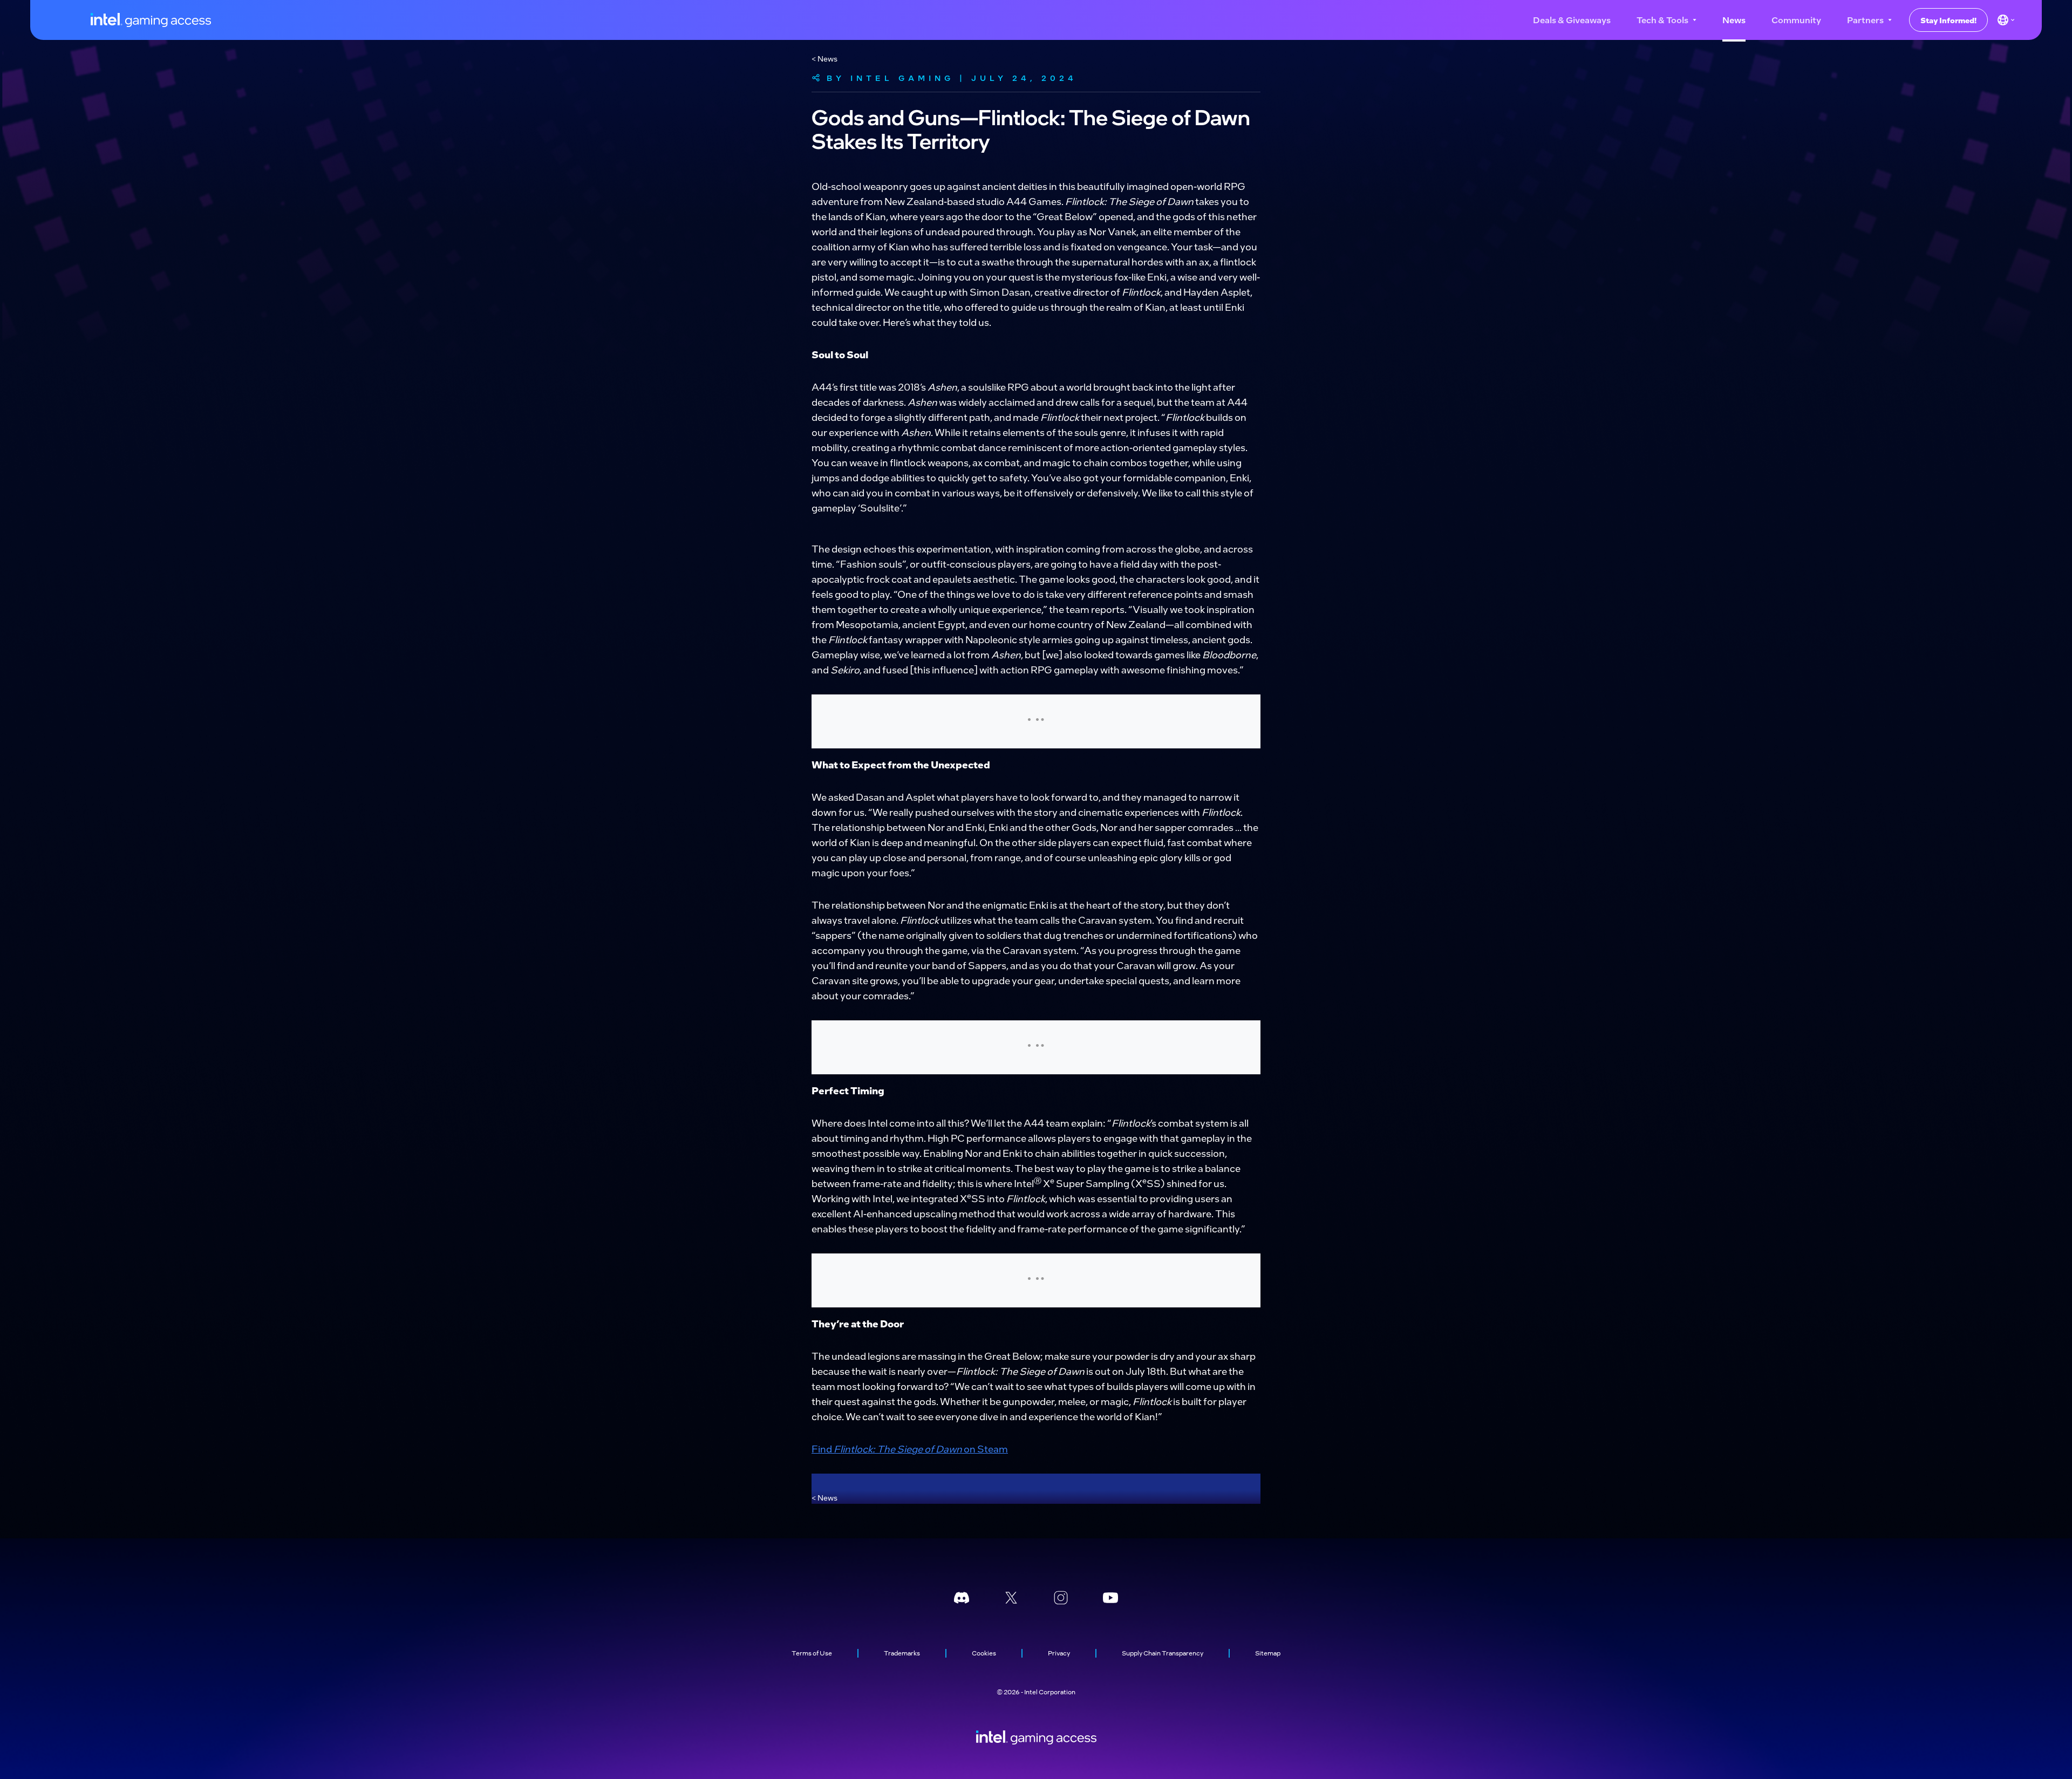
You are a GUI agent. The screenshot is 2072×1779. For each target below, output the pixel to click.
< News (824, 58)
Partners (1865, 20)
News (1734, 20)
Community (1796, 20)
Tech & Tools (1662, 20)
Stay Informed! (1948, 20)
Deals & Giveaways (1572, 20)
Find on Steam (910, 1449)
